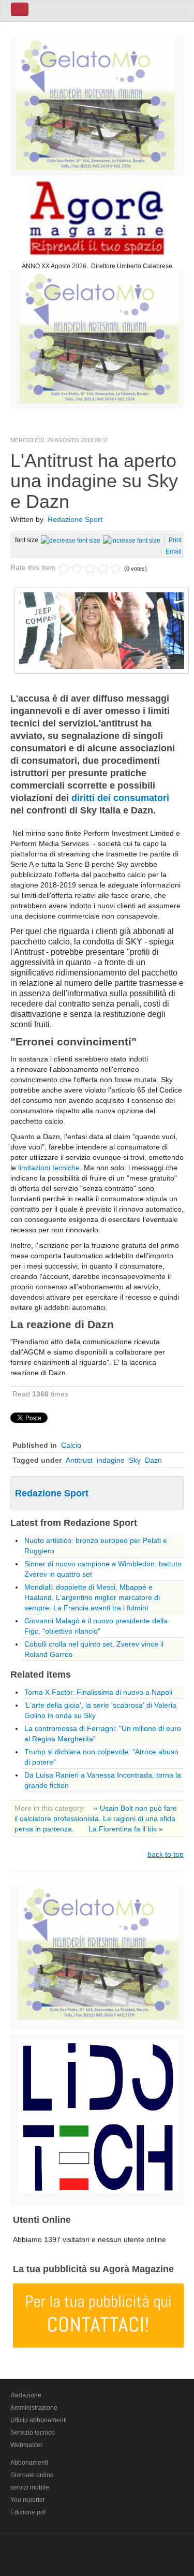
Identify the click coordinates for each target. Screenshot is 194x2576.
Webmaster (26, 2445)
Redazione (26, 2395)
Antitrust (79, 1460)
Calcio (71, 1445)
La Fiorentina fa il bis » (126, 1829)
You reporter (28, 2500)
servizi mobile (30, 2487)
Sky (135, 1460)
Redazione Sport (75, 519)
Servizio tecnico (33, 2433)
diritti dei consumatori (120, 798)
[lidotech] (98, 2115)
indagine (111, 1460)
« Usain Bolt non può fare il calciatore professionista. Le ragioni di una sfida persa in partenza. (96, 1818)
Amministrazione (34, 2408)
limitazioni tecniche (49, 1168)
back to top (166, 1854)
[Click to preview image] (102, 630)
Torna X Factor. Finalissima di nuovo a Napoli (98, 1692)
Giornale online (32, 2475)
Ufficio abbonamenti (39, 2420)
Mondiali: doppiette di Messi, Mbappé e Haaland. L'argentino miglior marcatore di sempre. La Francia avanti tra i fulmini (92, 1597)
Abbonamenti (29, 2463)
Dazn (153, 1460)
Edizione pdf (28, 2512)
